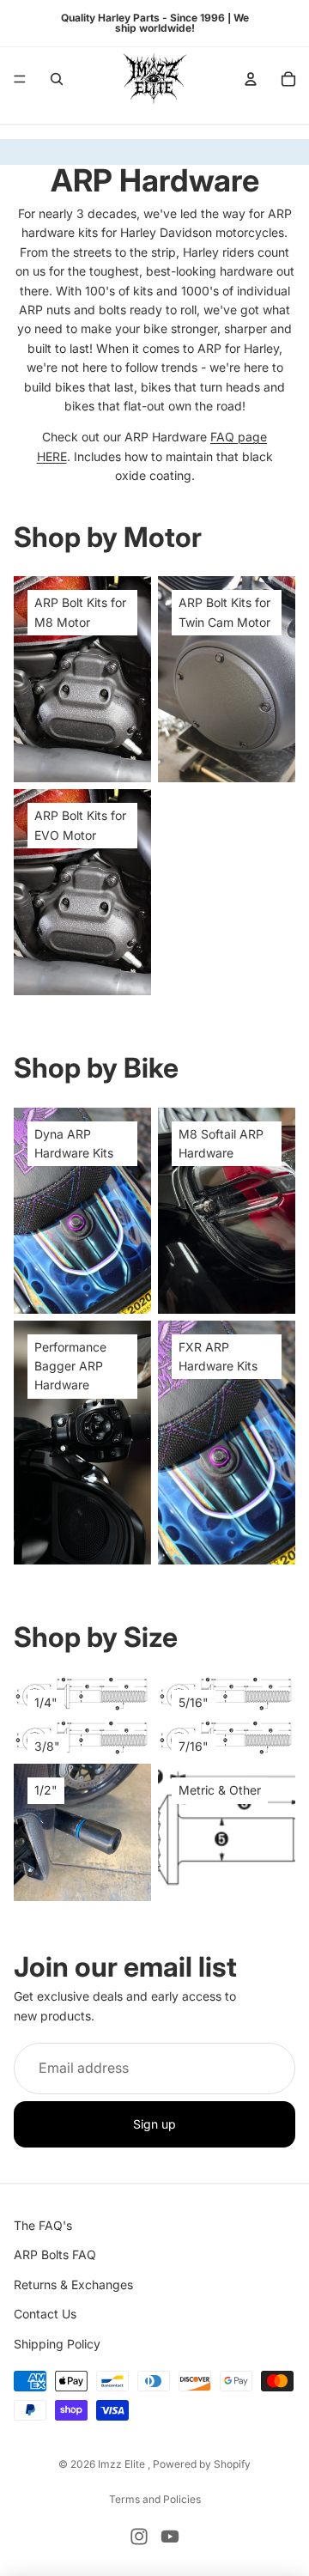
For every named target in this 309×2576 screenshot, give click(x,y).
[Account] (251, 79)
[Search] (57, 79)
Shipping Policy (57, 2344)
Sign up (154, 2124)
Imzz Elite (123, 2464)
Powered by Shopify (202, 2464)
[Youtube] (170, 2537)
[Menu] (20, 79)
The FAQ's (43, 2225)
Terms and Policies (155, 2499)
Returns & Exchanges (73, 2284)
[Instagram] (139, 2537)
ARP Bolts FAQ (55, 2255)
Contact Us (45, 2314)
